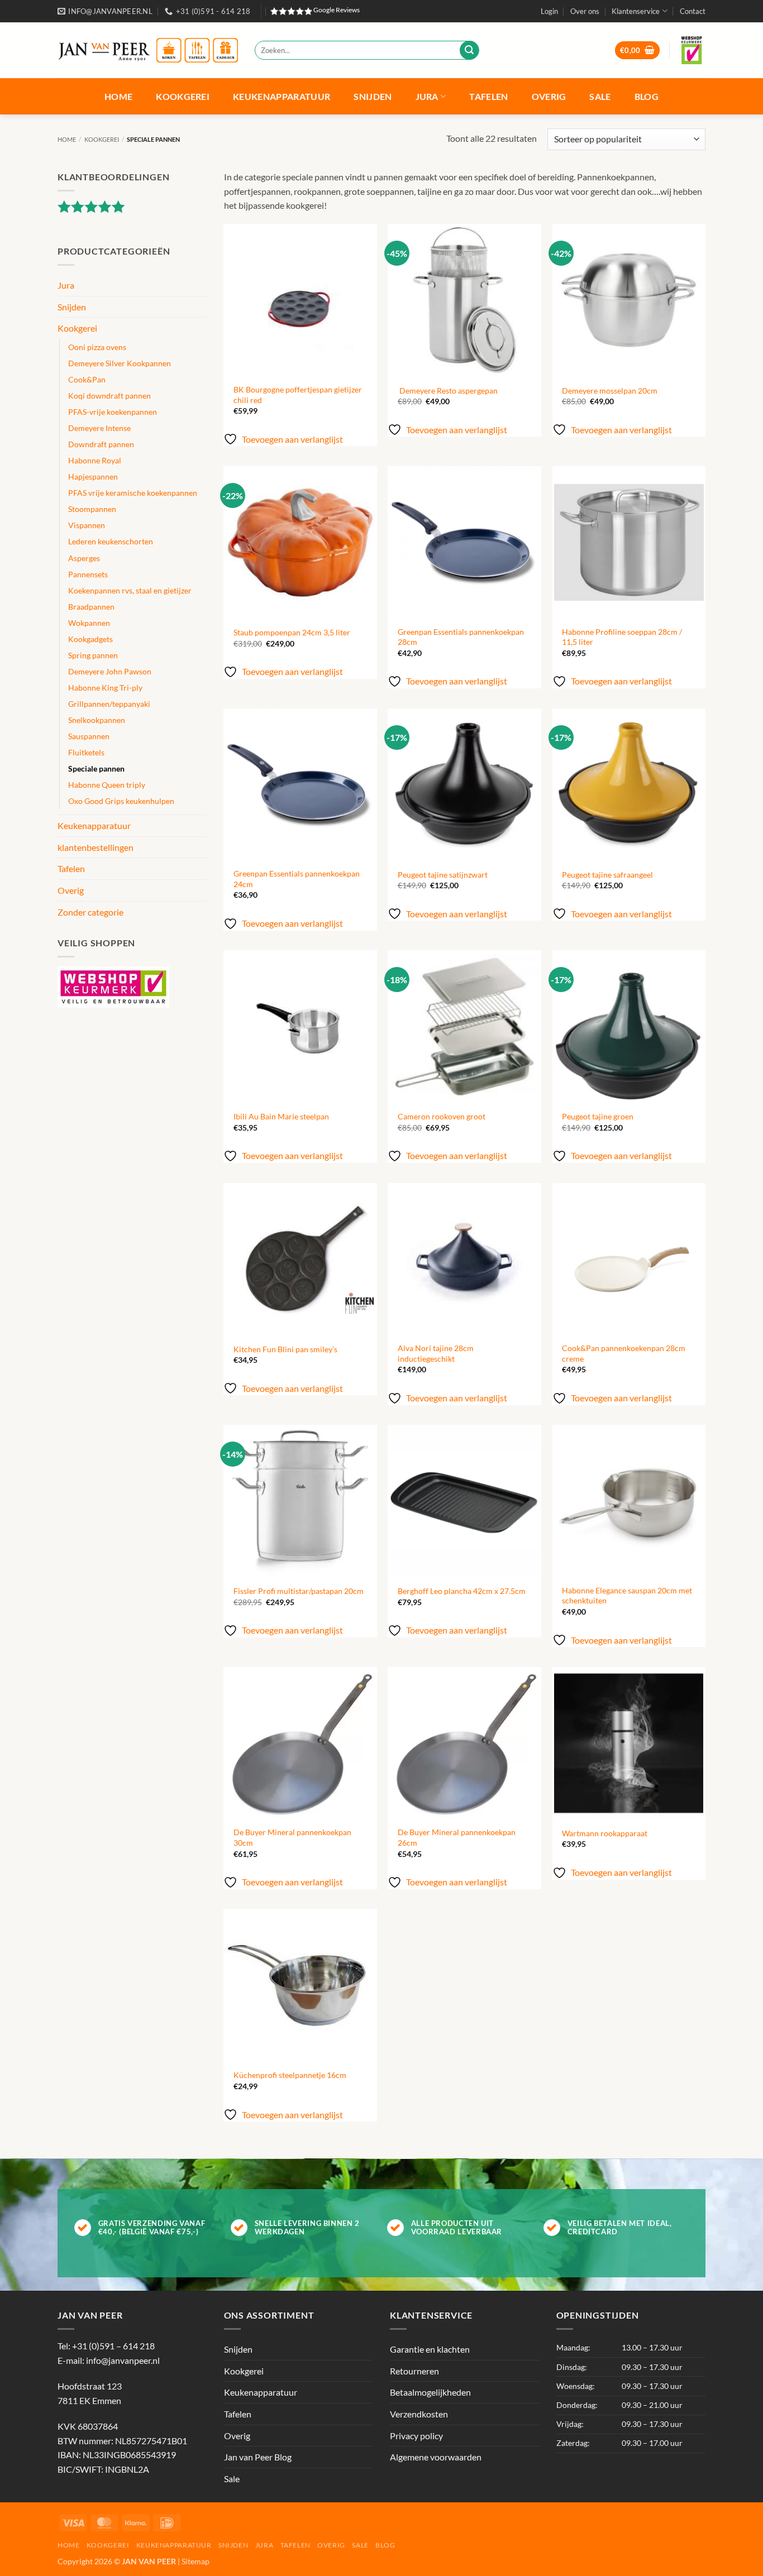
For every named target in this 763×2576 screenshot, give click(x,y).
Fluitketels (86, 752)
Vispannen (87, 525)
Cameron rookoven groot (442, 1116)
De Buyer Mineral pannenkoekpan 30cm (292, 1837)
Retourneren (414, 2371)
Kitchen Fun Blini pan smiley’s (285, 1349)
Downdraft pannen (101, 444)
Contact (693, 11)
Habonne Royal (95, 460)
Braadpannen (91, 607)
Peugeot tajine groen (598, 1116)
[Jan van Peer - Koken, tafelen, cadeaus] (148, 51)
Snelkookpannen (97, 720)
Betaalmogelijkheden (430, 2392)
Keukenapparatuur (282, 96)
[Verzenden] (469, 50)
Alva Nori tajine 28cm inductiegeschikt (436, 1353)
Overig (549, 96)
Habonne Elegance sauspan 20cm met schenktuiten (627, 1596)
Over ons (585, 11)
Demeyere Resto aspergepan (448, 391)
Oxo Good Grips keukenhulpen (121, 801)
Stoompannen (92, 509)
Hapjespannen (93, 477)
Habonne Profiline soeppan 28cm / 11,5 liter (622, 637)
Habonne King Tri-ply (105, 688)
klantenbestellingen (96, 847)
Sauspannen (89, 736)
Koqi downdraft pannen (109, 396)
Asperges (84, 558)
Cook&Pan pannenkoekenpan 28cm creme (624, 1353)
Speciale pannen (96, 769)
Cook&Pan (87, 379)
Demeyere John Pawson (110, 671)
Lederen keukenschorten (111, 541)
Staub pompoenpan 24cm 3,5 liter (292, 632)
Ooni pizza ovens (97, 347)
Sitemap (195, 2561)
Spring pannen (93, 655)
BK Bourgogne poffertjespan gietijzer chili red (298, 395)
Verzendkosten (419, 2414)
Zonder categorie (90, 912)
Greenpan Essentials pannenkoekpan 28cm (461, 637)
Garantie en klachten (430, 2349)
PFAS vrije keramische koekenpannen (133, 493)
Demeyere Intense (99, 428)
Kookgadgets (90, 639)
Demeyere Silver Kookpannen (120, 363)
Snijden (373, 96)
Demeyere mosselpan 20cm (610, 391)
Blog (647, 96)
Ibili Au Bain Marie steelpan (281, 1116)
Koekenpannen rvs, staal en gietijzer (130, 590)
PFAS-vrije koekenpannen (113, 412)
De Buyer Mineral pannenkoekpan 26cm (457, 1837)
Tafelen (488, 96)
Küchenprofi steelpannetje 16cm (290, 2075)
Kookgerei (183, 96)
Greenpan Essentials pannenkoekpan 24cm (297, 879)
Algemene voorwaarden (436, 2457)
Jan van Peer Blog (258, 2457)
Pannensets (88, 574)
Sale (600, 96)
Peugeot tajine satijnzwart (443, 875)
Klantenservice (636, 11)
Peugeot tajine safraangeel (607, 875)
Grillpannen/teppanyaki (109, 704)
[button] (549, 11)
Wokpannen (89, 623)
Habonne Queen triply (107, 785)
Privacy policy (416, 2436)
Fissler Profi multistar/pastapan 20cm (299, 1591)
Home (118, 96)
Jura (427, 96)
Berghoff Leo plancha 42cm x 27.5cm (462, 1591)
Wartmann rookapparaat (605, 1833)
